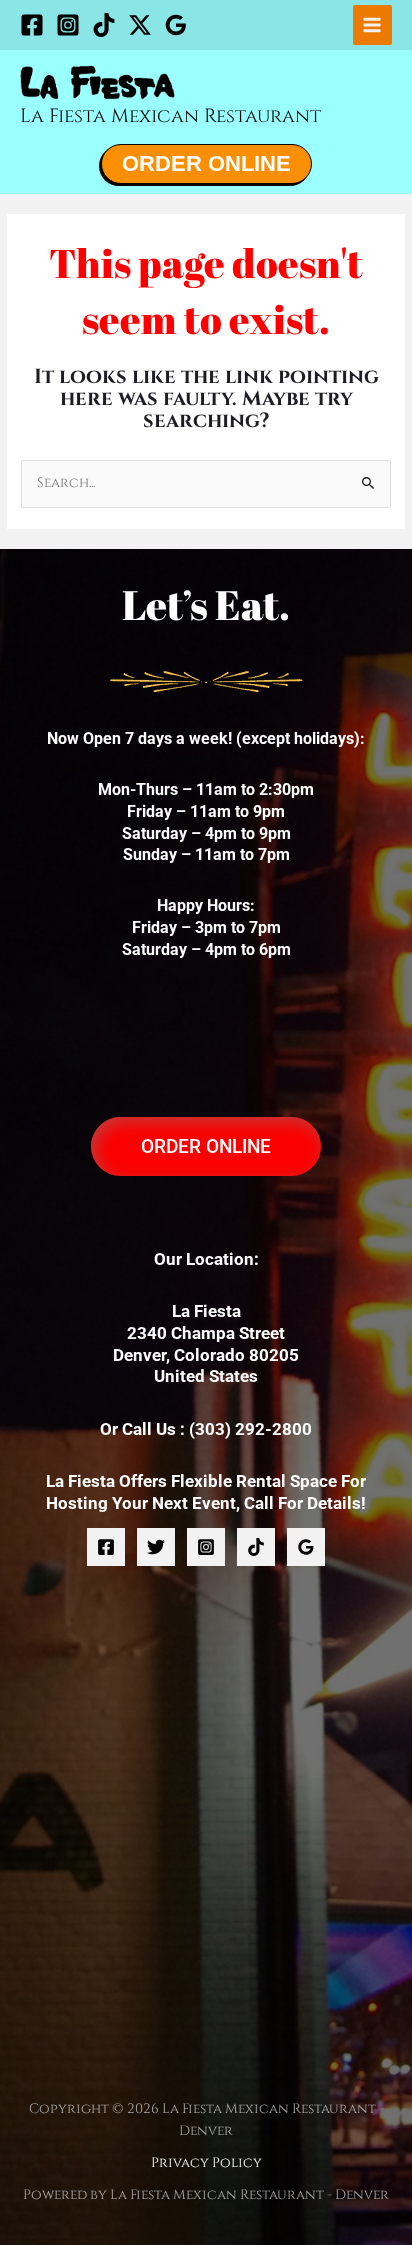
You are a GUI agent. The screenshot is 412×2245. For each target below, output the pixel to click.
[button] (206, 164)
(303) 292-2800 (250, 1429)
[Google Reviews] (176, 25)
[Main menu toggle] (372, 24)
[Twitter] (156, 1547)
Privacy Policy (206, 2163)
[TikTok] (104, 25)
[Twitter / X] (140, 25)
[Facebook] (32, 25)
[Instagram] (68, 25)
